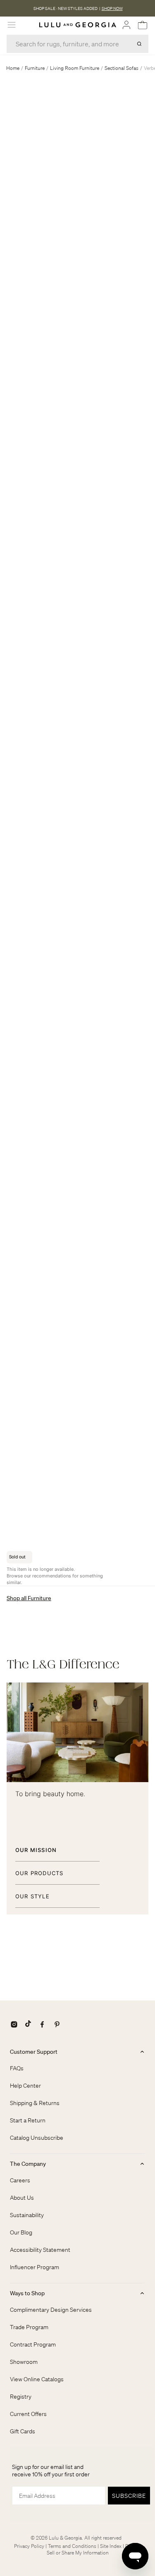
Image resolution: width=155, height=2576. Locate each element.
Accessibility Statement (40, 2250)
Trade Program (29, 2327)
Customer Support (34, 2052)
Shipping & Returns (35, 2103)
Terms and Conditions (72, 2546)
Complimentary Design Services (51, 2310)
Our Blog (21, 2232)
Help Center (25, 2086)
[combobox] (77, 44)
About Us (22, 2198)
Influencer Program (35, 2267)
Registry (21, 2397)
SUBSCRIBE (129, 2496)
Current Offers (28, 2414)
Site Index (111, 2546)
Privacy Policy (29, 2546)
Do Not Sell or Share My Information (94, 2549)
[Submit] (139, 44)
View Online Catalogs (37, 2379)
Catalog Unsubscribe (37, 2138)
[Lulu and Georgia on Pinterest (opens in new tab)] (57, 2024)
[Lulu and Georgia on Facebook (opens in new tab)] (42, 2024)
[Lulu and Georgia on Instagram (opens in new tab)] (14, 2024)
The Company (28, 2164)
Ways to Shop (27, 2293)
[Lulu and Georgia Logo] (78, 25)
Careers (20, 2180)
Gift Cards (23, 2431)
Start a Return (28, 2120)
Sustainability (27, 2215)
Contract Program (33, 2344)
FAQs (17, 2068)
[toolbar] (77, 8)
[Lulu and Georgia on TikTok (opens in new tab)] (28, 2024)
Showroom (24, 2362)
